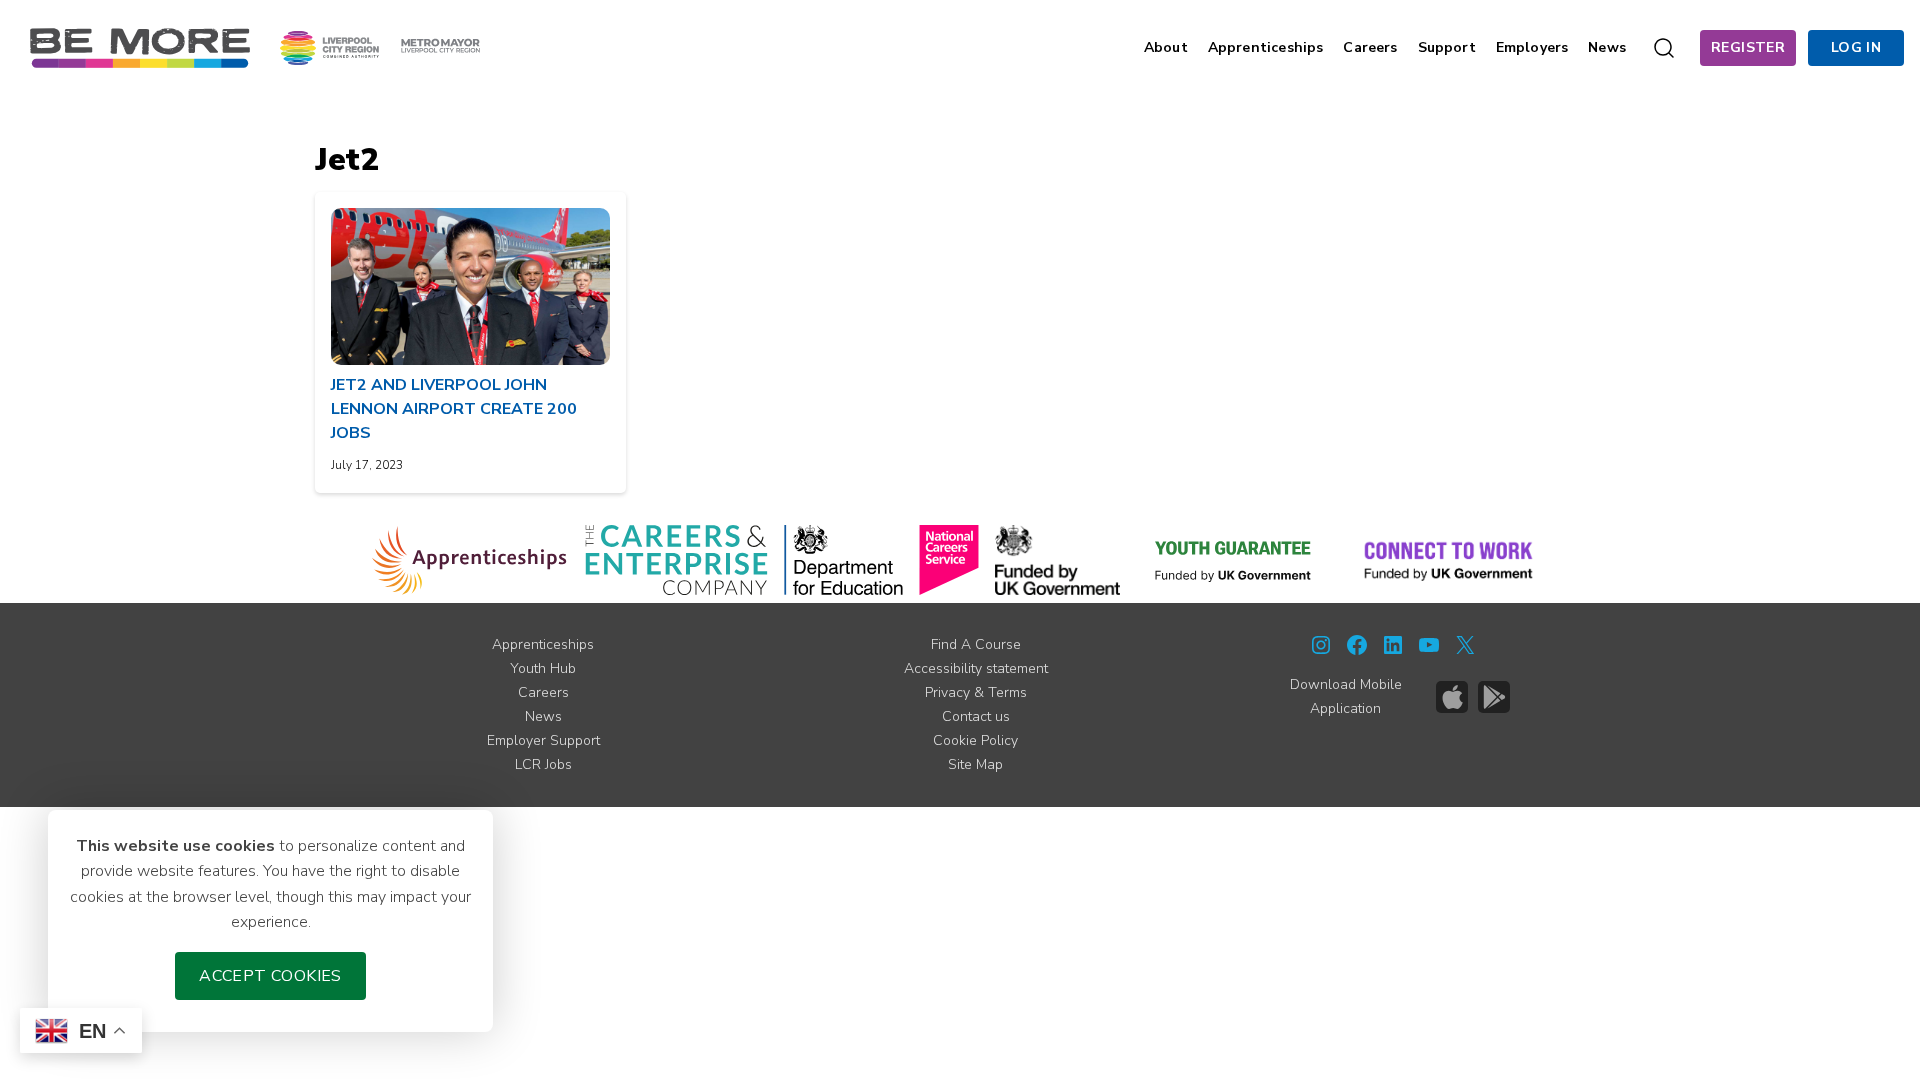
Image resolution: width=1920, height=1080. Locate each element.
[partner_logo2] (676, 560)
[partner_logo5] (1057, 560)
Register (1748, 47)
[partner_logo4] (949, 560)
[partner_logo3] (843, 560)
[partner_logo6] (1234, 560)
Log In (1856, 47)
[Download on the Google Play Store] (1494, 697)
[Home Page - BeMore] (140, 47)
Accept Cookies (270, 976)
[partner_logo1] (469, 560)
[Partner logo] (380, 47)
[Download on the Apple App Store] (1452, 697)
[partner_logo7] (1448, 560)
